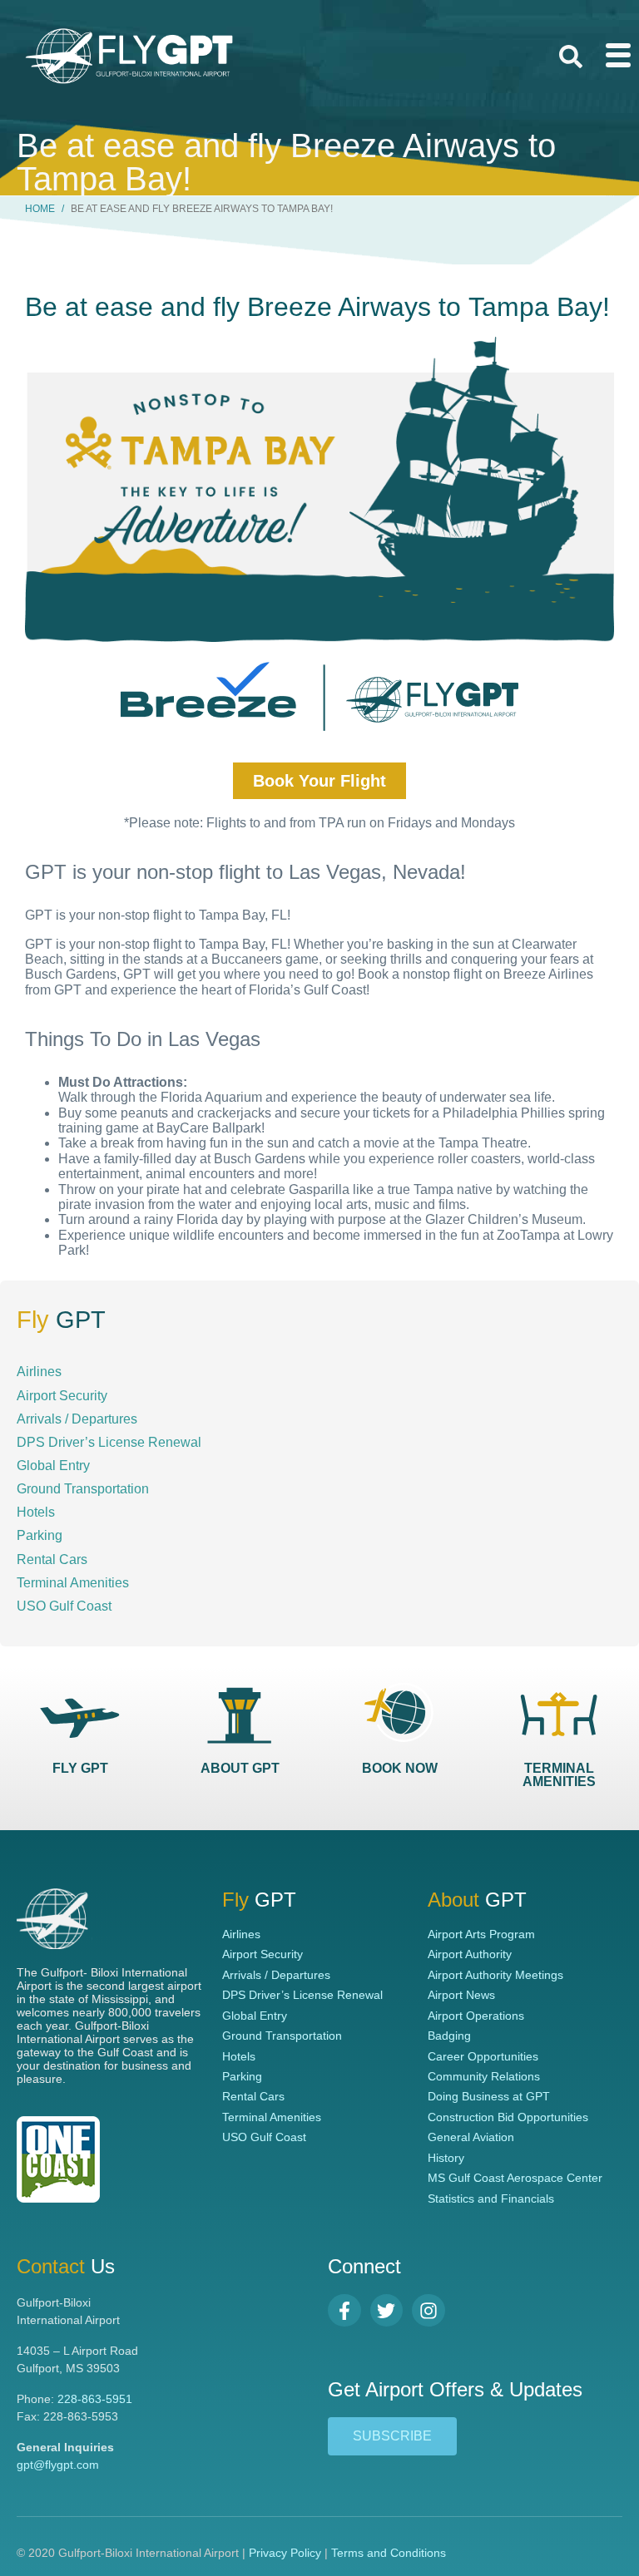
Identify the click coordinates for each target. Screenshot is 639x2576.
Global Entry (53, 1465)
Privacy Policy (285, 2553)
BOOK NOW (400, 1768)
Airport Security (62, 1395)
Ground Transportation (83, 1488)
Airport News (461, 1995)
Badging (449, 2036)
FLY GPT (80, 1768)
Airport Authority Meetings (495, 1975)
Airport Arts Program (481, 1934)
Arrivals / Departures (77, 1419)
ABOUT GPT (240, 1768)
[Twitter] (387, 2311)
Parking (40, 1535)
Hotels (36, 1512)
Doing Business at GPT (489, 2096)
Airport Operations (476, 2016)
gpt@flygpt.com (58, 2465)
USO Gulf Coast (64, 1606)
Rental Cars (52, 1559)
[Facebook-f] (344, 2311)
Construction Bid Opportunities (508, 2117)
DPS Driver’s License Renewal (109, 1442)
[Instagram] (428, 2311)
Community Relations (484, 2076)
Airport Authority (470, 1954)
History (446, 2158)
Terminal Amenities (73, 1582)
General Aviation (471, 2137)
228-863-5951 (95, 2399)
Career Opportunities (483, 2056)
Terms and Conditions (389, 2553)
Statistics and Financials (491, 2198)
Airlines (39, 1371)
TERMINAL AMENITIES (559, 1775)
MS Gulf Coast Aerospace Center (515, 2178)
